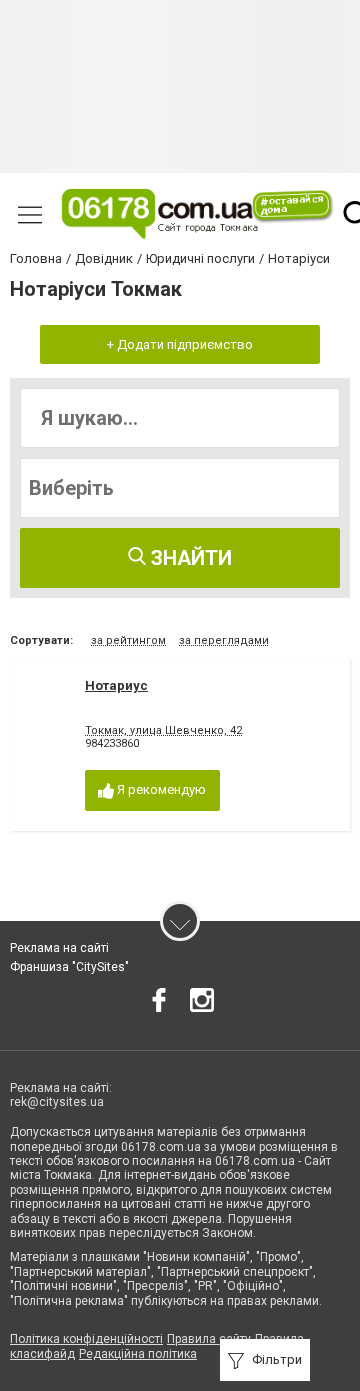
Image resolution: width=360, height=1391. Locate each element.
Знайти (189, 558)
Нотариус (116, 685)
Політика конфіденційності (86, 1339)
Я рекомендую (160, 789)
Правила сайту (209, 1339)
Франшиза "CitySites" (69, 967)
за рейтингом (128, 640)
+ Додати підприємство (180, 344)
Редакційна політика (138, 1354)
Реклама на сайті (59, 948)
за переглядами (224, 640)
